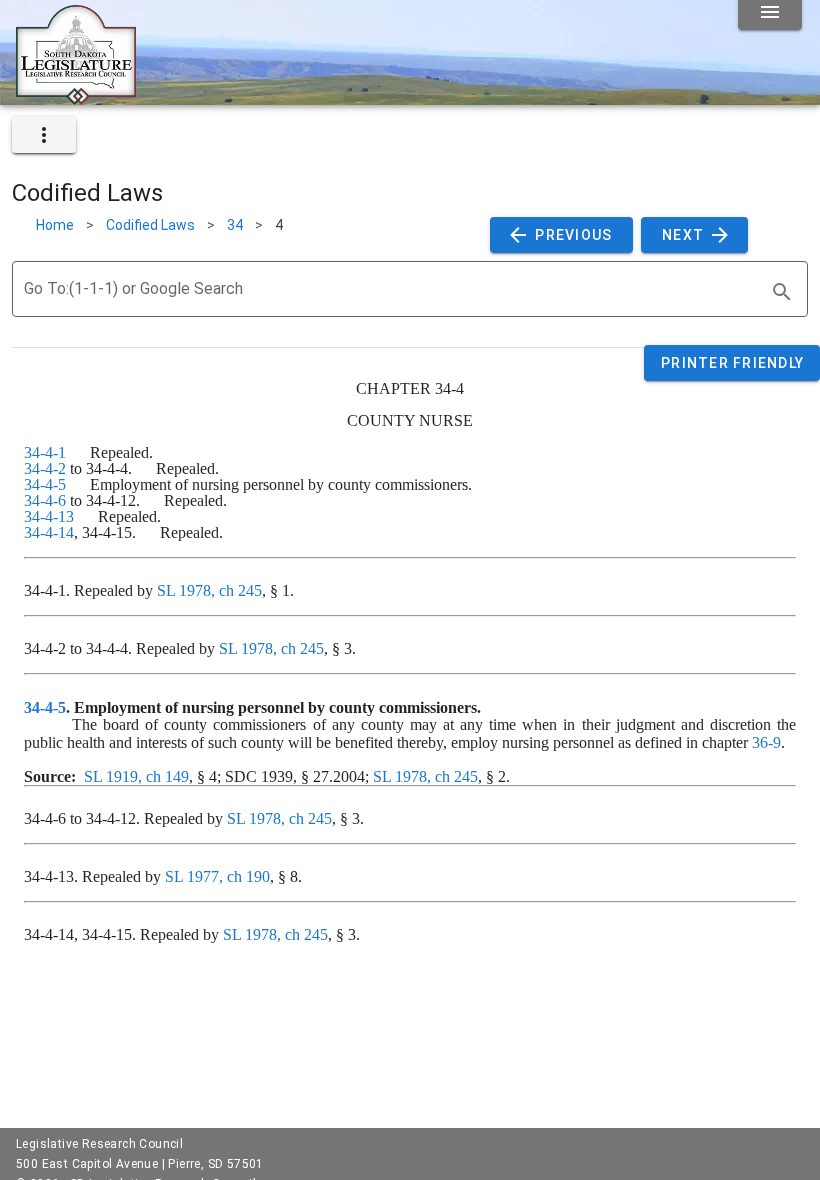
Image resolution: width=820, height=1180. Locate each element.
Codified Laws (150, 225)
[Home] (76, 97)
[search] (782, 292)
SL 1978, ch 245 (209, 590)
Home (55, 225)
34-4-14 (49, 532)
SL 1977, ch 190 (217, 876)
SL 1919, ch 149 (136, 776)
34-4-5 (45, 484)
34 (235, 225)
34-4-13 (49, 516)
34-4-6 (45, 500)
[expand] (44, 135)
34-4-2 (45, 468)
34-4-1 (45, 452)
